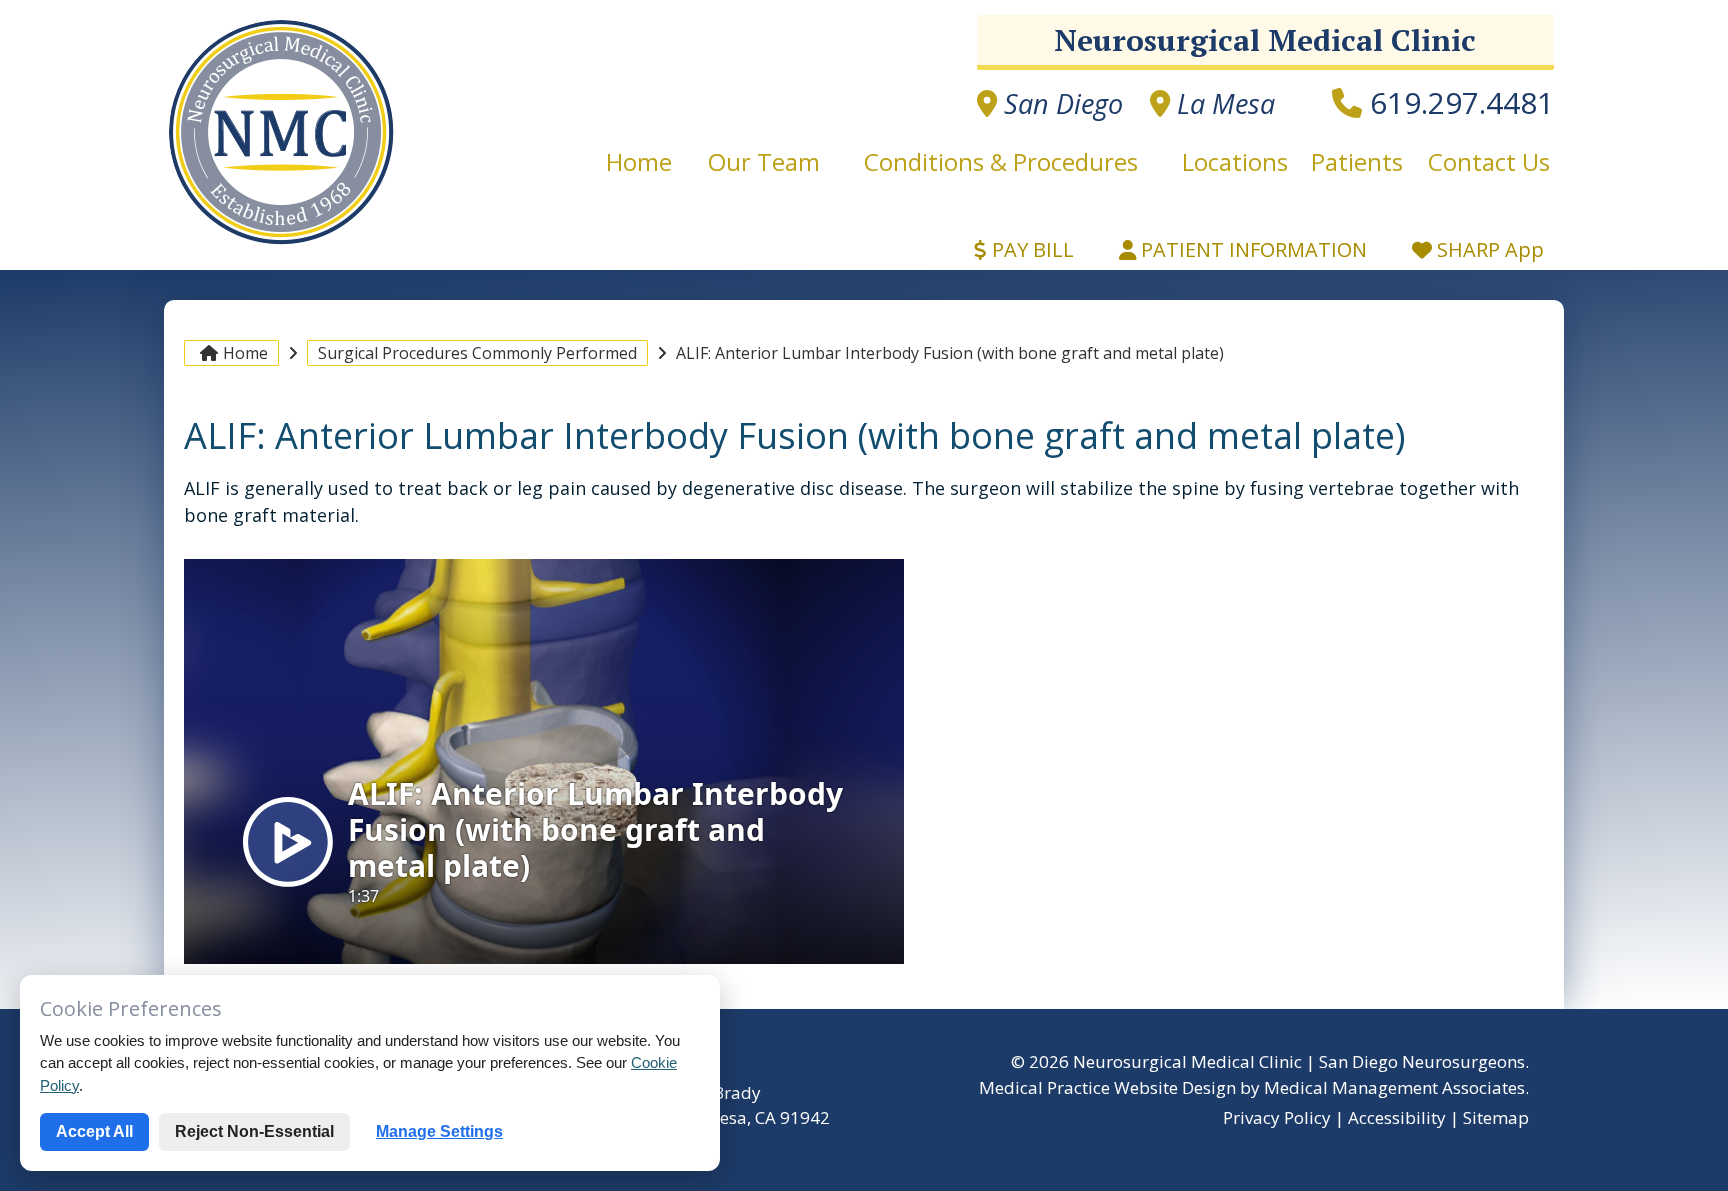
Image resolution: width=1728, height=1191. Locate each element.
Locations (1235, 161)
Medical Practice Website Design (1107, 1087)
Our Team (764, 161)
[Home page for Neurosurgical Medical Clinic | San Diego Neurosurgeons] (281, 243)
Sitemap (1496, 1117)
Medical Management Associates (1394, 1087)
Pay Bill (1030, 249)
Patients (1357, 161)
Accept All (94, 1131)
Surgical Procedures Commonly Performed (477, 353)
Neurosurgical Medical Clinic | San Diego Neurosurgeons (1299, 1061)
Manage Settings (439, 1131)
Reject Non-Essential (254, 1131)
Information (1254, 249)
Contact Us (1489, 161)
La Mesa (1222, 103)
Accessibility (1397, 1117)
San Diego (1060, 103)
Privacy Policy (1277, 1117)
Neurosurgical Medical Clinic (1265, 40)
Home (645, 161)
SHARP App (1488, 249)
